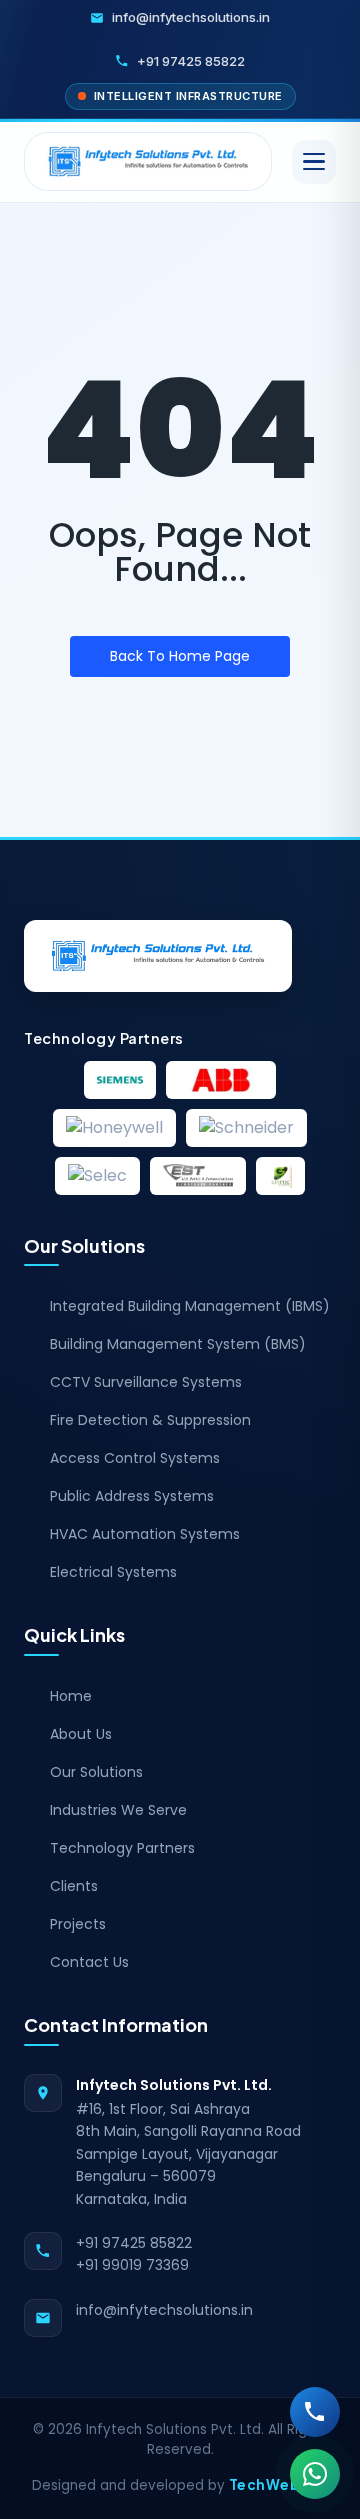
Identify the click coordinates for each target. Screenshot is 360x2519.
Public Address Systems (132, 1496)
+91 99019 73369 (132, 2265)
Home (71, 1696)
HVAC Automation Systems (145, 1534)
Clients (74, 1886)
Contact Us (89, 1962)
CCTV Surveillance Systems (146, 1382)
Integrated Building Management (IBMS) (190, 1306)
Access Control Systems (135, 1458)
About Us (81, 1734)
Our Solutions (96, 1772)
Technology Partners (122, 1848)
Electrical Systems (113, 1572)
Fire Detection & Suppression (150, 1420)
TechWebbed (279, 2484)
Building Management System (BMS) (178, 1344)
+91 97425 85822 (134, 2243)
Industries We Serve (118, 1810)
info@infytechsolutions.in (164, 2310)
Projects (78, 1924)
